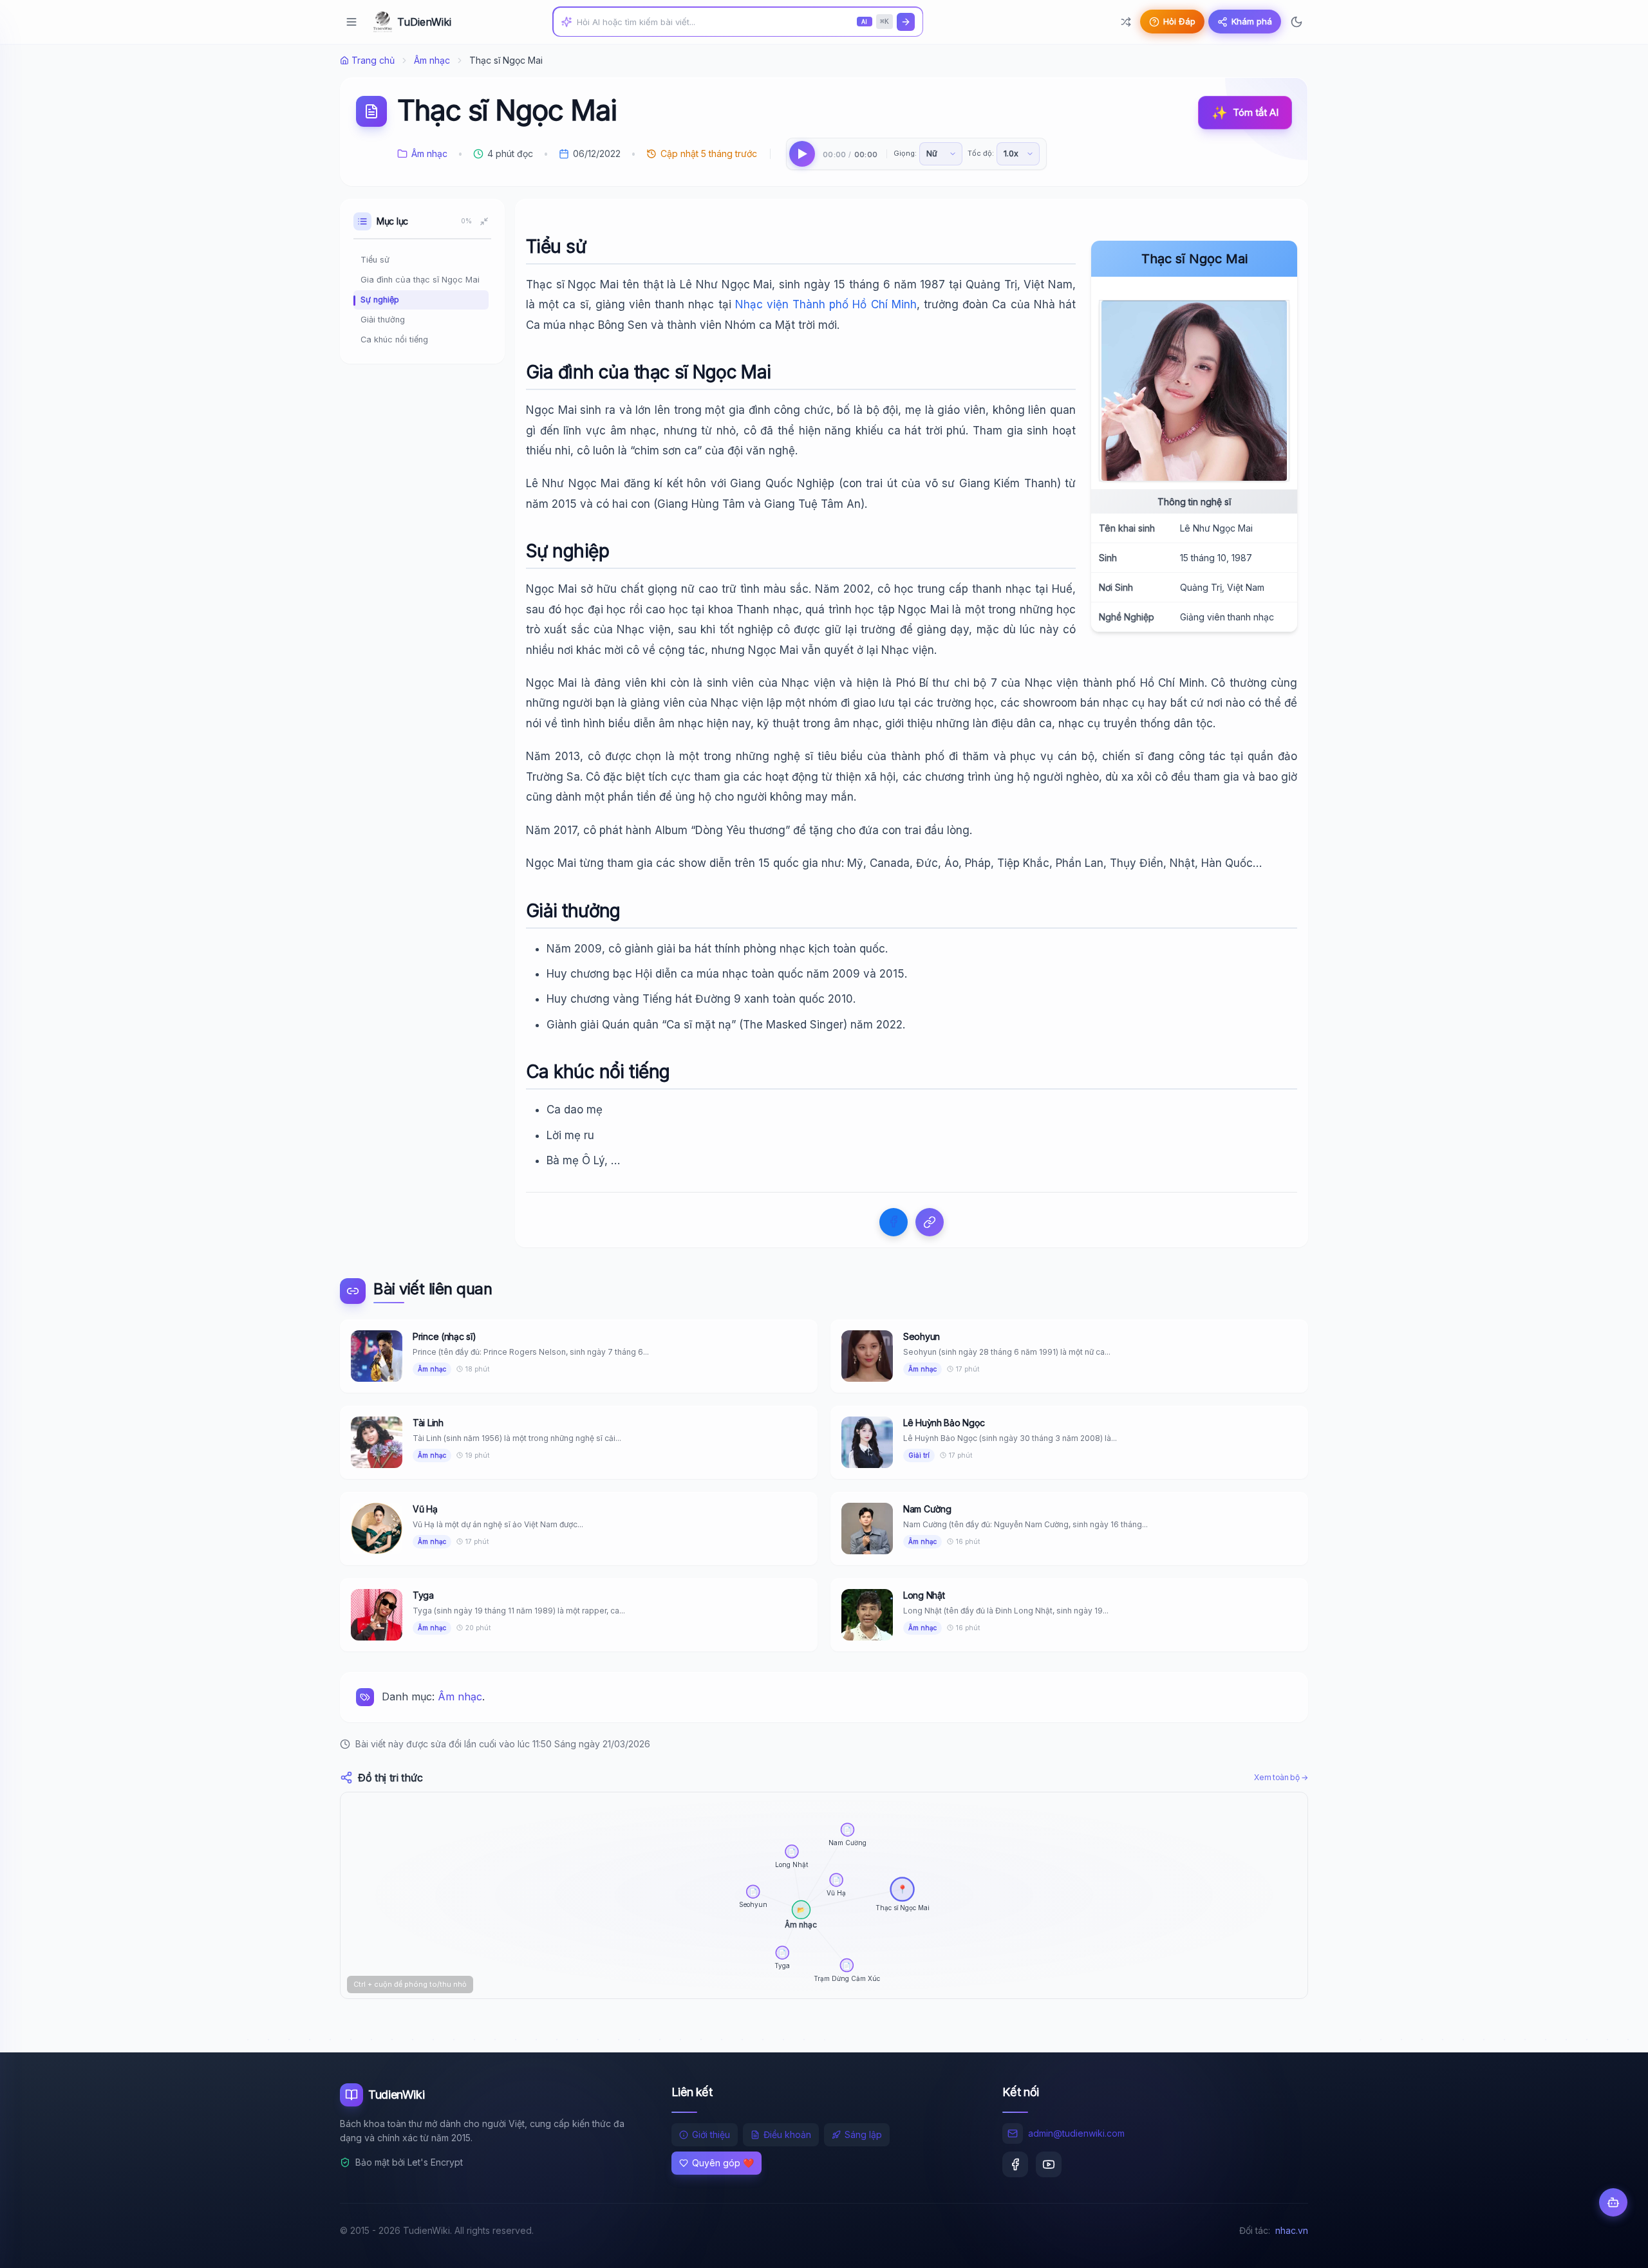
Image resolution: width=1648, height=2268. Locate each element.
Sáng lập (863, 2134)
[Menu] (351, 22)
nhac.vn (1292, 2230)
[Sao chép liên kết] (930, 1222)
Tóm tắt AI (1245, 113)
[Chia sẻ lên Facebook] (894, 1222)
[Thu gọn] (484, 221)
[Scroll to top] (1613, 2246)
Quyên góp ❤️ (723, 2163)
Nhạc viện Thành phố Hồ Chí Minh (826, 304)
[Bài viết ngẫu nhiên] (1126, 22)
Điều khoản (787, 2134)
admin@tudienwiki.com (1076, 2133)
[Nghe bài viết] (802, 154)
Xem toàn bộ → (1281, 1777)
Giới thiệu (711, 2134)
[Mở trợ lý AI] (1613, 2202)
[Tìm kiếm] (906, 22)
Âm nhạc (432, 60)
